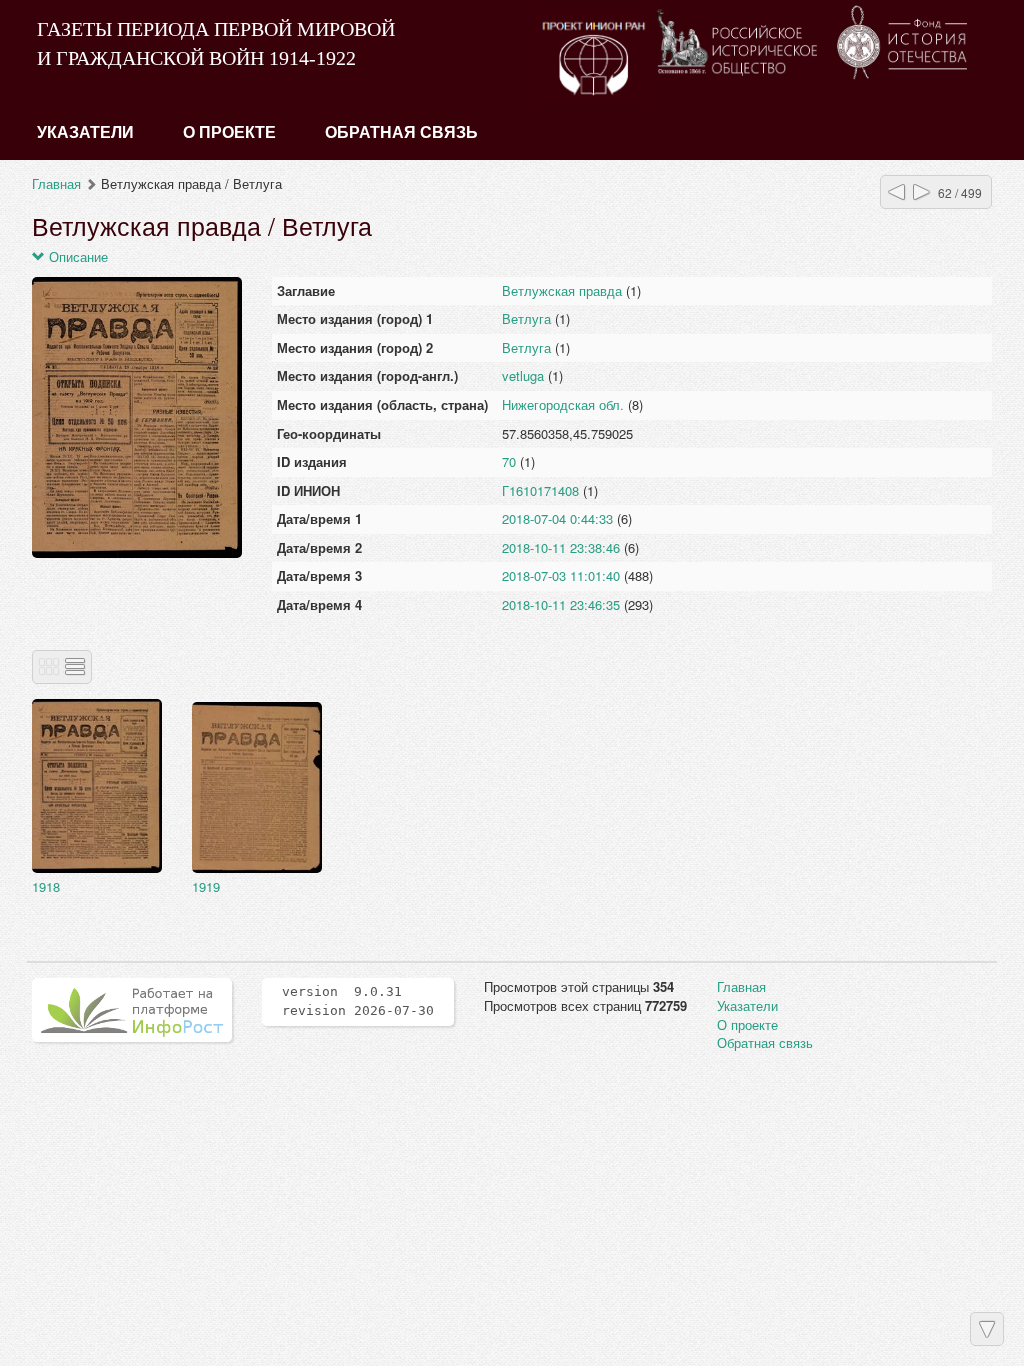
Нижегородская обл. (563, 404)
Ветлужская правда (562, 290)
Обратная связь (401, 132)
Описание (76, 257)
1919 (206, 886)
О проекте (229, 132)
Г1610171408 (540, 490)
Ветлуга (526, 318)
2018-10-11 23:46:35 (561, 604)
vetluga (523, 375)
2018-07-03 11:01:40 (561, 575)
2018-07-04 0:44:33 (557, 518)
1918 (46, 886)
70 (509, 461)
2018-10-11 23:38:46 (561, 547)
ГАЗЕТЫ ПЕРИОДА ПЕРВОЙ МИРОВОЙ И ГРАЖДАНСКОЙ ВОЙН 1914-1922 (216, 43)
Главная (56, 183)
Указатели (85, 132)
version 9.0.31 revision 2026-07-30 (358, 1001)
